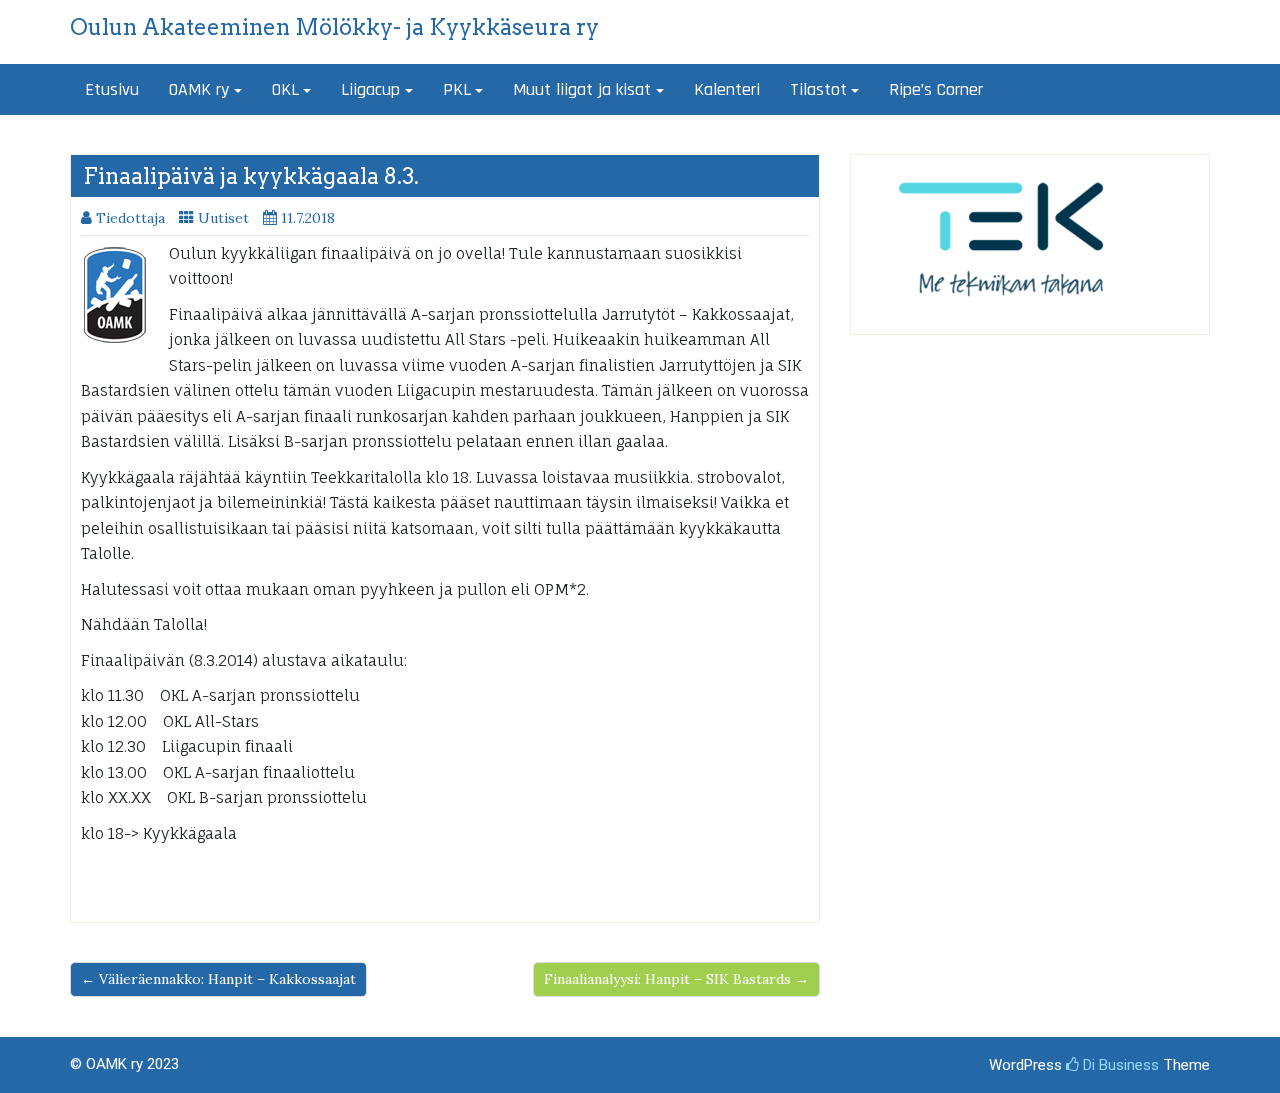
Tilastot (818, 89)
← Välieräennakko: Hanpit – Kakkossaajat (218, 979)
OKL (285, 89)
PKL (457, 89)
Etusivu (112, 89)
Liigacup (370, 89)
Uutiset (223, 218)
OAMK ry (199, 89)
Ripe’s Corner (936, 89)
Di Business (1119, 1065)
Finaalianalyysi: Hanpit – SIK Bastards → (676, 979)
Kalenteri (727, 89)
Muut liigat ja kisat (582, 89)
